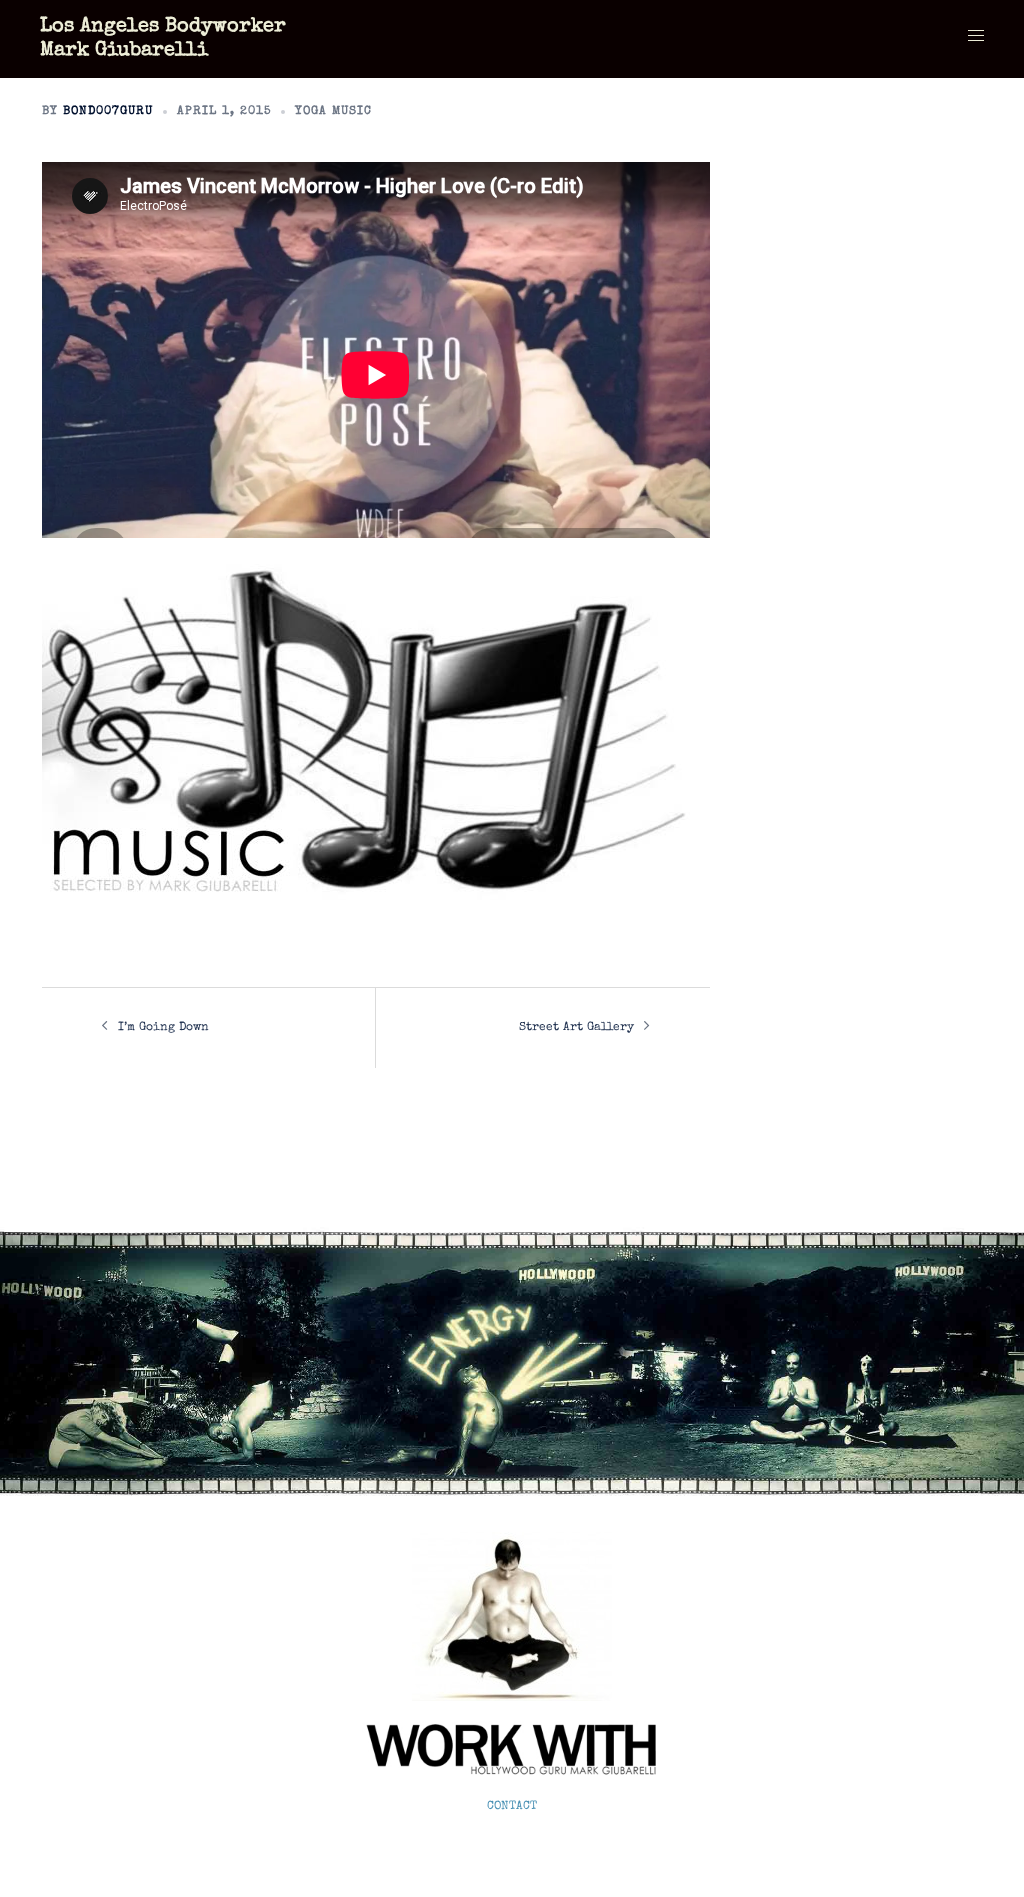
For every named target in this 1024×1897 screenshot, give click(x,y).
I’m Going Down (163, 1028)
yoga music (333, 112)
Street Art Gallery (576, 1028)
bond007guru (108, 112)
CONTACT (512, 1807)
